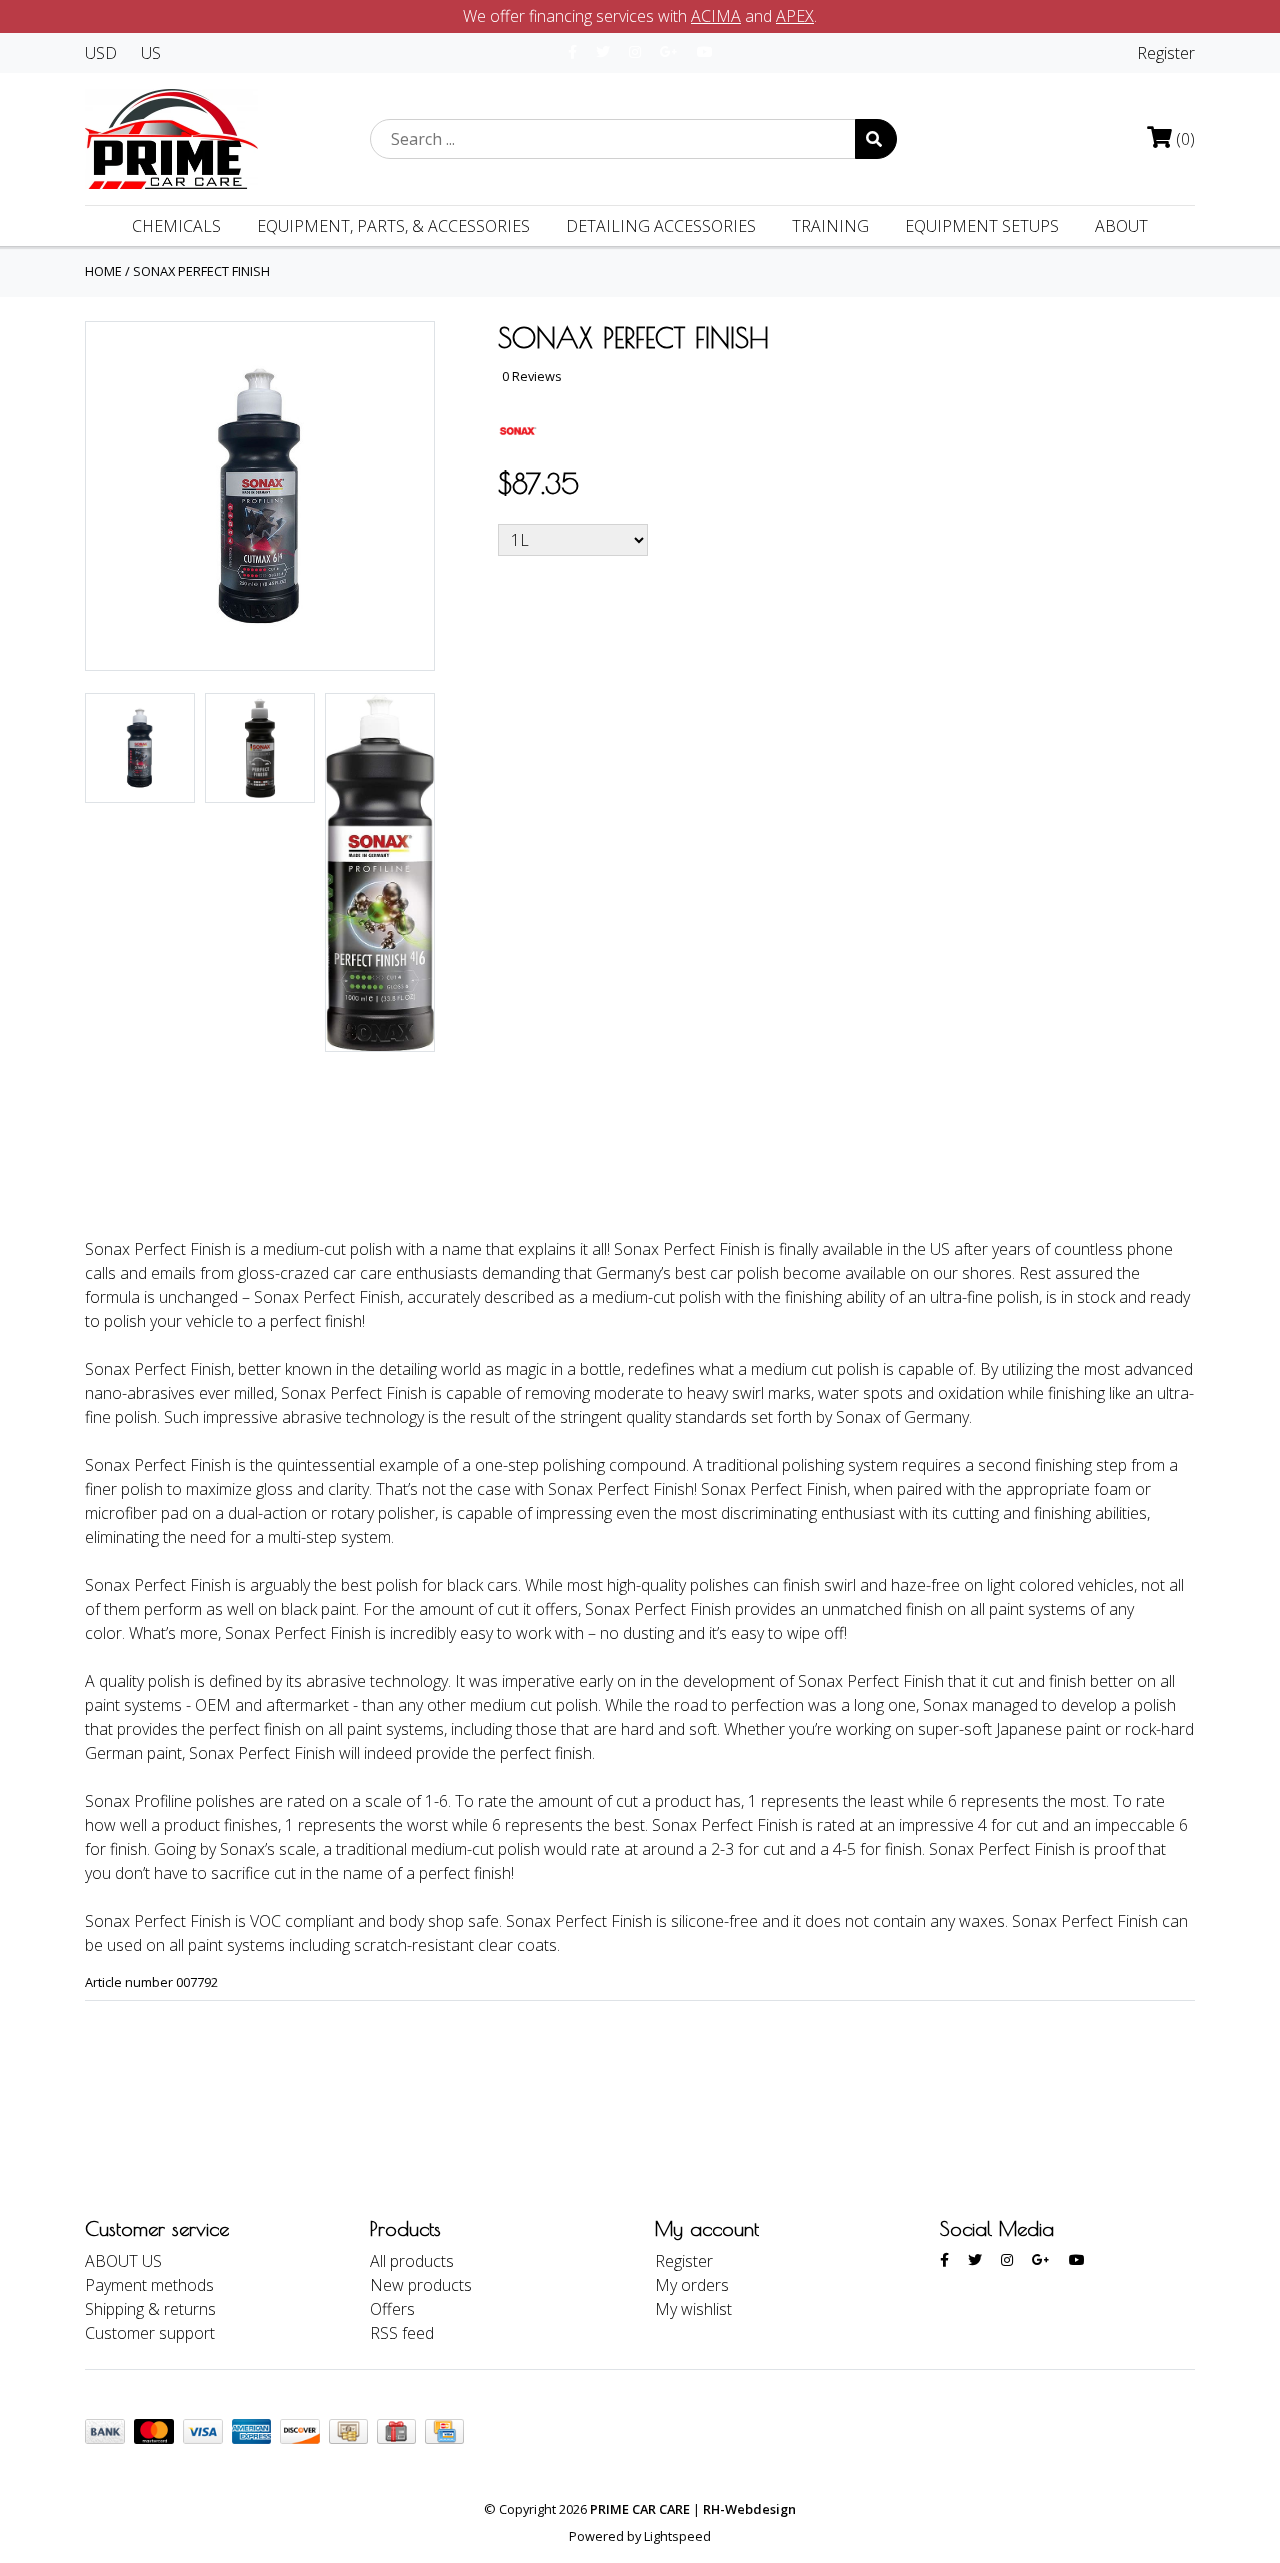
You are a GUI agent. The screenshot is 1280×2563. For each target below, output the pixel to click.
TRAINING (830, 226)
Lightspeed (677, 2536)
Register (1166, 53)
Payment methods (149, 2285)
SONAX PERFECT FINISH (201, 271)
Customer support (150, 2333)
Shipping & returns (150, 2309)
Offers (392, 2309)
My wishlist (693, 2309)
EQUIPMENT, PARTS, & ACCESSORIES (393, 226)
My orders (692, 2285)
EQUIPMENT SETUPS (982, 226)
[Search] (876, 139)
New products (421, 2285)
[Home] (171, 137)
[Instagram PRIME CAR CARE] (635, 51)
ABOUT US (123, 2261)
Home (103, 271)
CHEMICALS (176, 226)
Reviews (288, 1169)
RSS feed (402, 2333)
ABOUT (1121, 226)
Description (154, 1169)
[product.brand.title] (518, 429)
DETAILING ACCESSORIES (661, 226)
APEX (795, 16)
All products (412, 2261)
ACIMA (716, 16)
